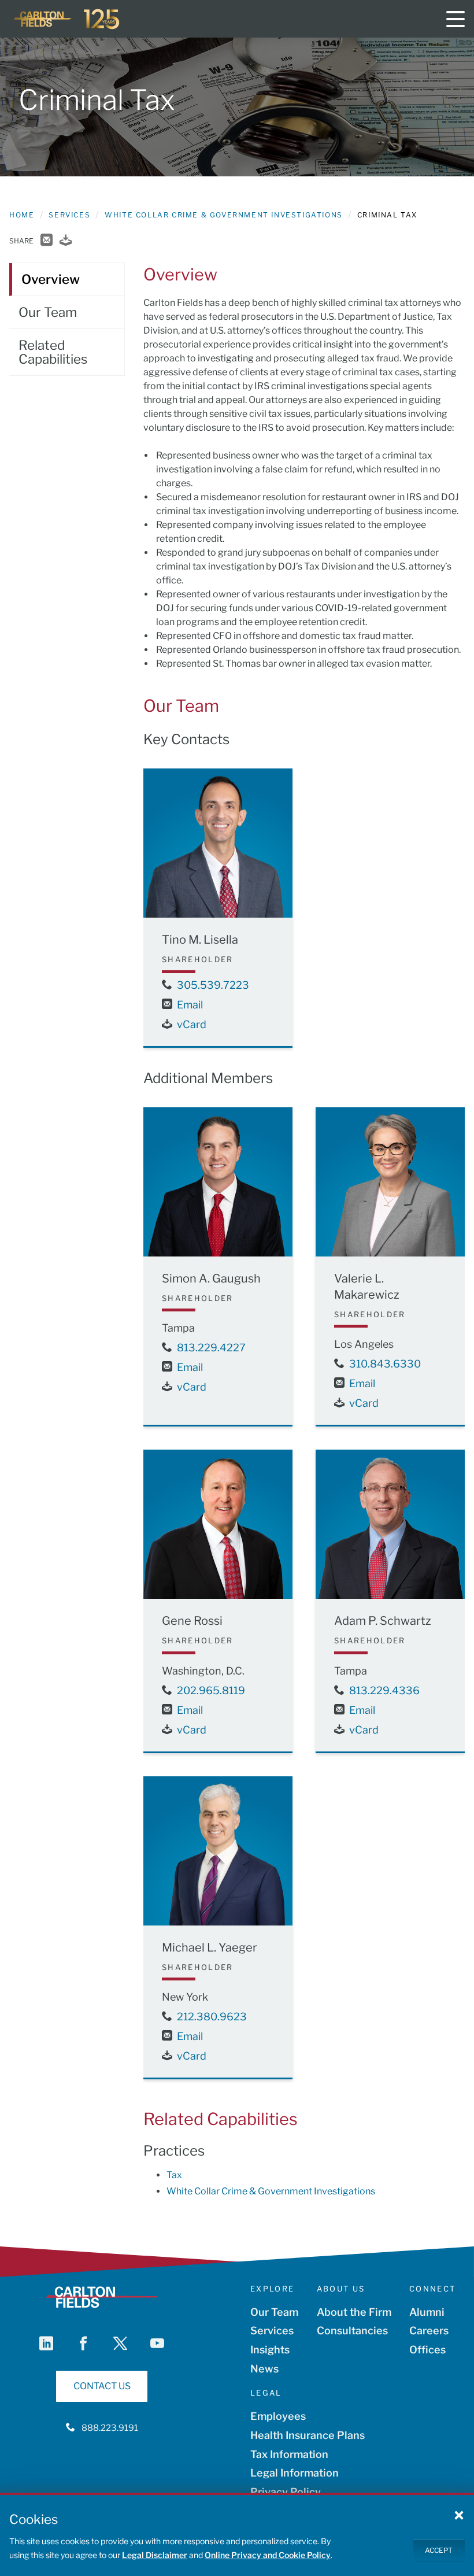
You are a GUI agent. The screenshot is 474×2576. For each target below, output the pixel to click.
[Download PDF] (66, 241)
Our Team (274, 2312)
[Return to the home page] (67, 19)
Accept (439, 2550)
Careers (429, 2331)
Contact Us (102, 2386)
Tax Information (289, 2454)
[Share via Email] (47, 241)
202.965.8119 (211, 1690)
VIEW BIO (218, 901)
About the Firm (354, 2312)
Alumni (427, 2312)
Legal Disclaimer (155, 2555)
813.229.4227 (211, 1348)
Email (190, 1005)
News (264, 2369)
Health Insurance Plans (308, 2435)
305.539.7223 (213, 985)
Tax (174, 2175)
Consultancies (352, 2331)
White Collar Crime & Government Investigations (224, 215)
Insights (270, 2350)
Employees (278, 2416)
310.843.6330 (385, 1364)
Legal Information (295, 2473)
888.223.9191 (110, 2428)
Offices (427, 2350)
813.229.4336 (384, 1690)
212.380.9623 (212, 2017)
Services (69, 215)
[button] (459, 2515)
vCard (192, 1024)
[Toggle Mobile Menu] (456, 19)
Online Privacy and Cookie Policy (268, 2555)
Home (22, 215)
